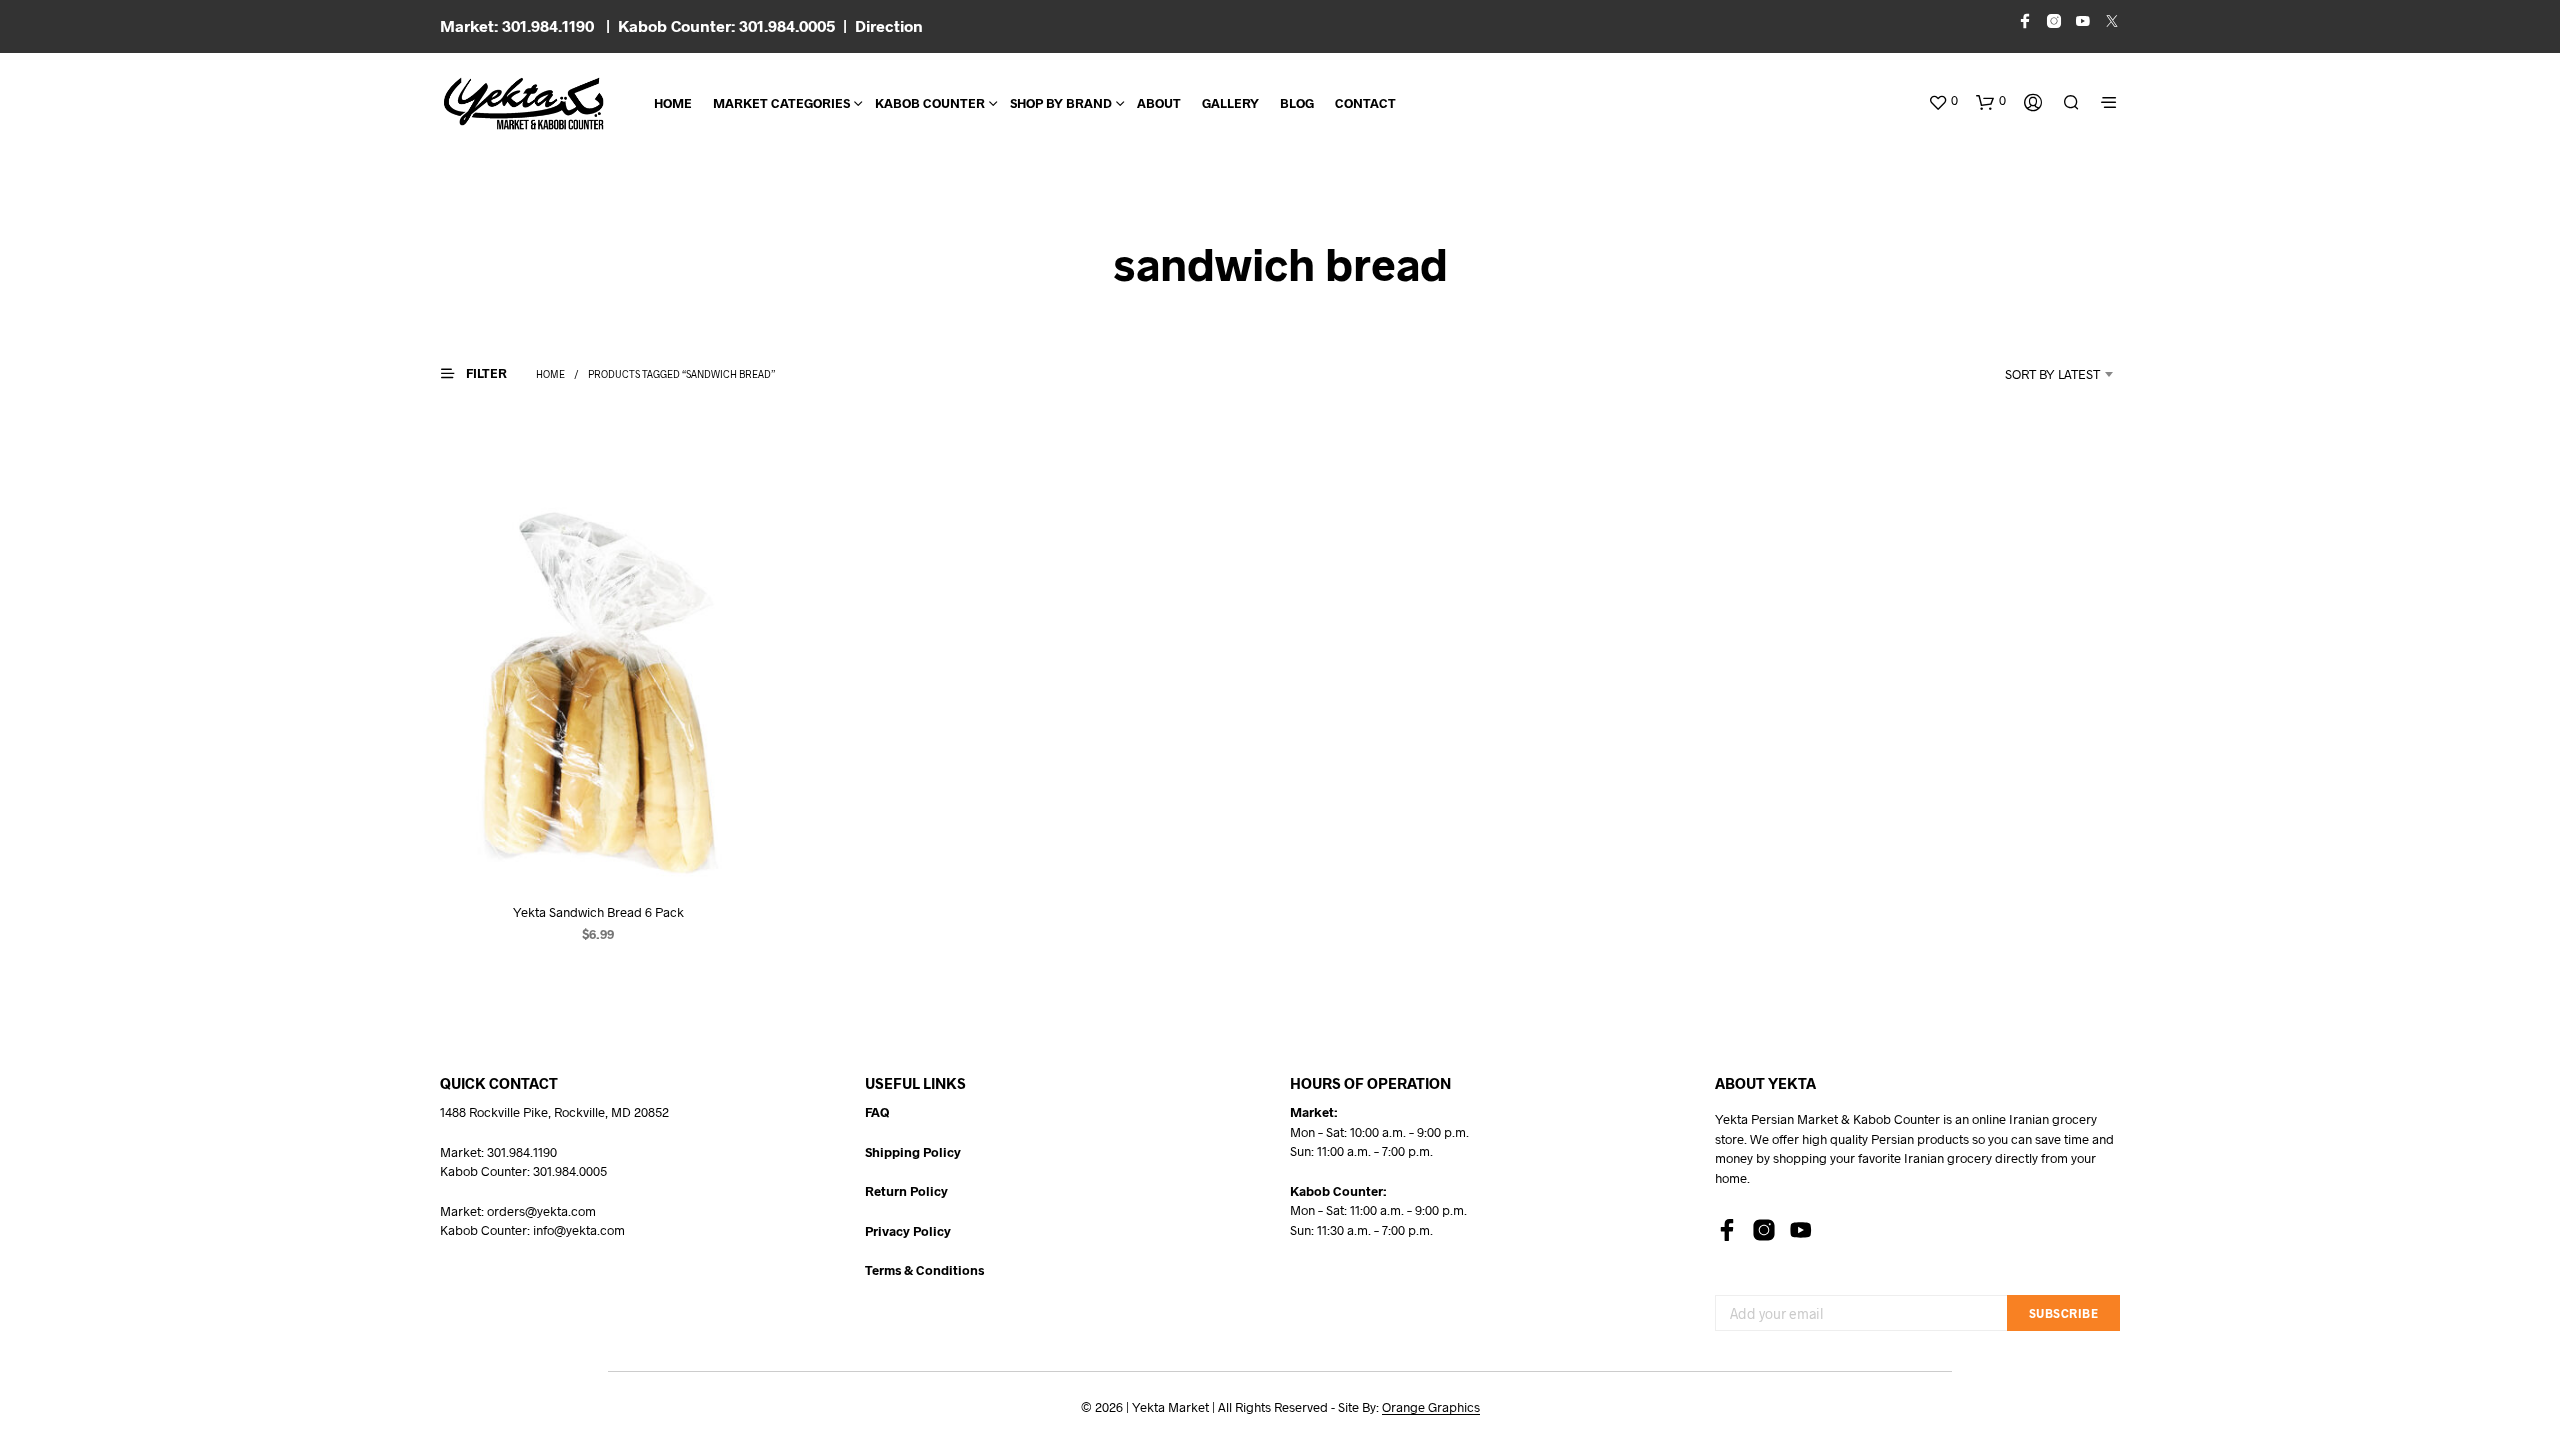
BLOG (1297, 103)
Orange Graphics (1431, 1407)
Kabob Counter (930, 103)
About (1159, 103)
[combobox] (2026, 374)
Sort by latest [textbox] (2052, 374)
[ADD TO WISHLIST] (598, 848)
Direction (889, 25)
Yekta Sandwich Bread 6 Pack (598, 912)
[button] (1943, 101)
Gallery (1230, 103)
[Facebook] (1727, 1230)
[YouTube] (1801, 1230)
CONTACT (1365, 103)
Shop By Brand (1061, 103)
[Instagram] (1764, 1230)
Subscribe (2064, 1313)
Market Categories (781, 103)
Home (673, 103)
